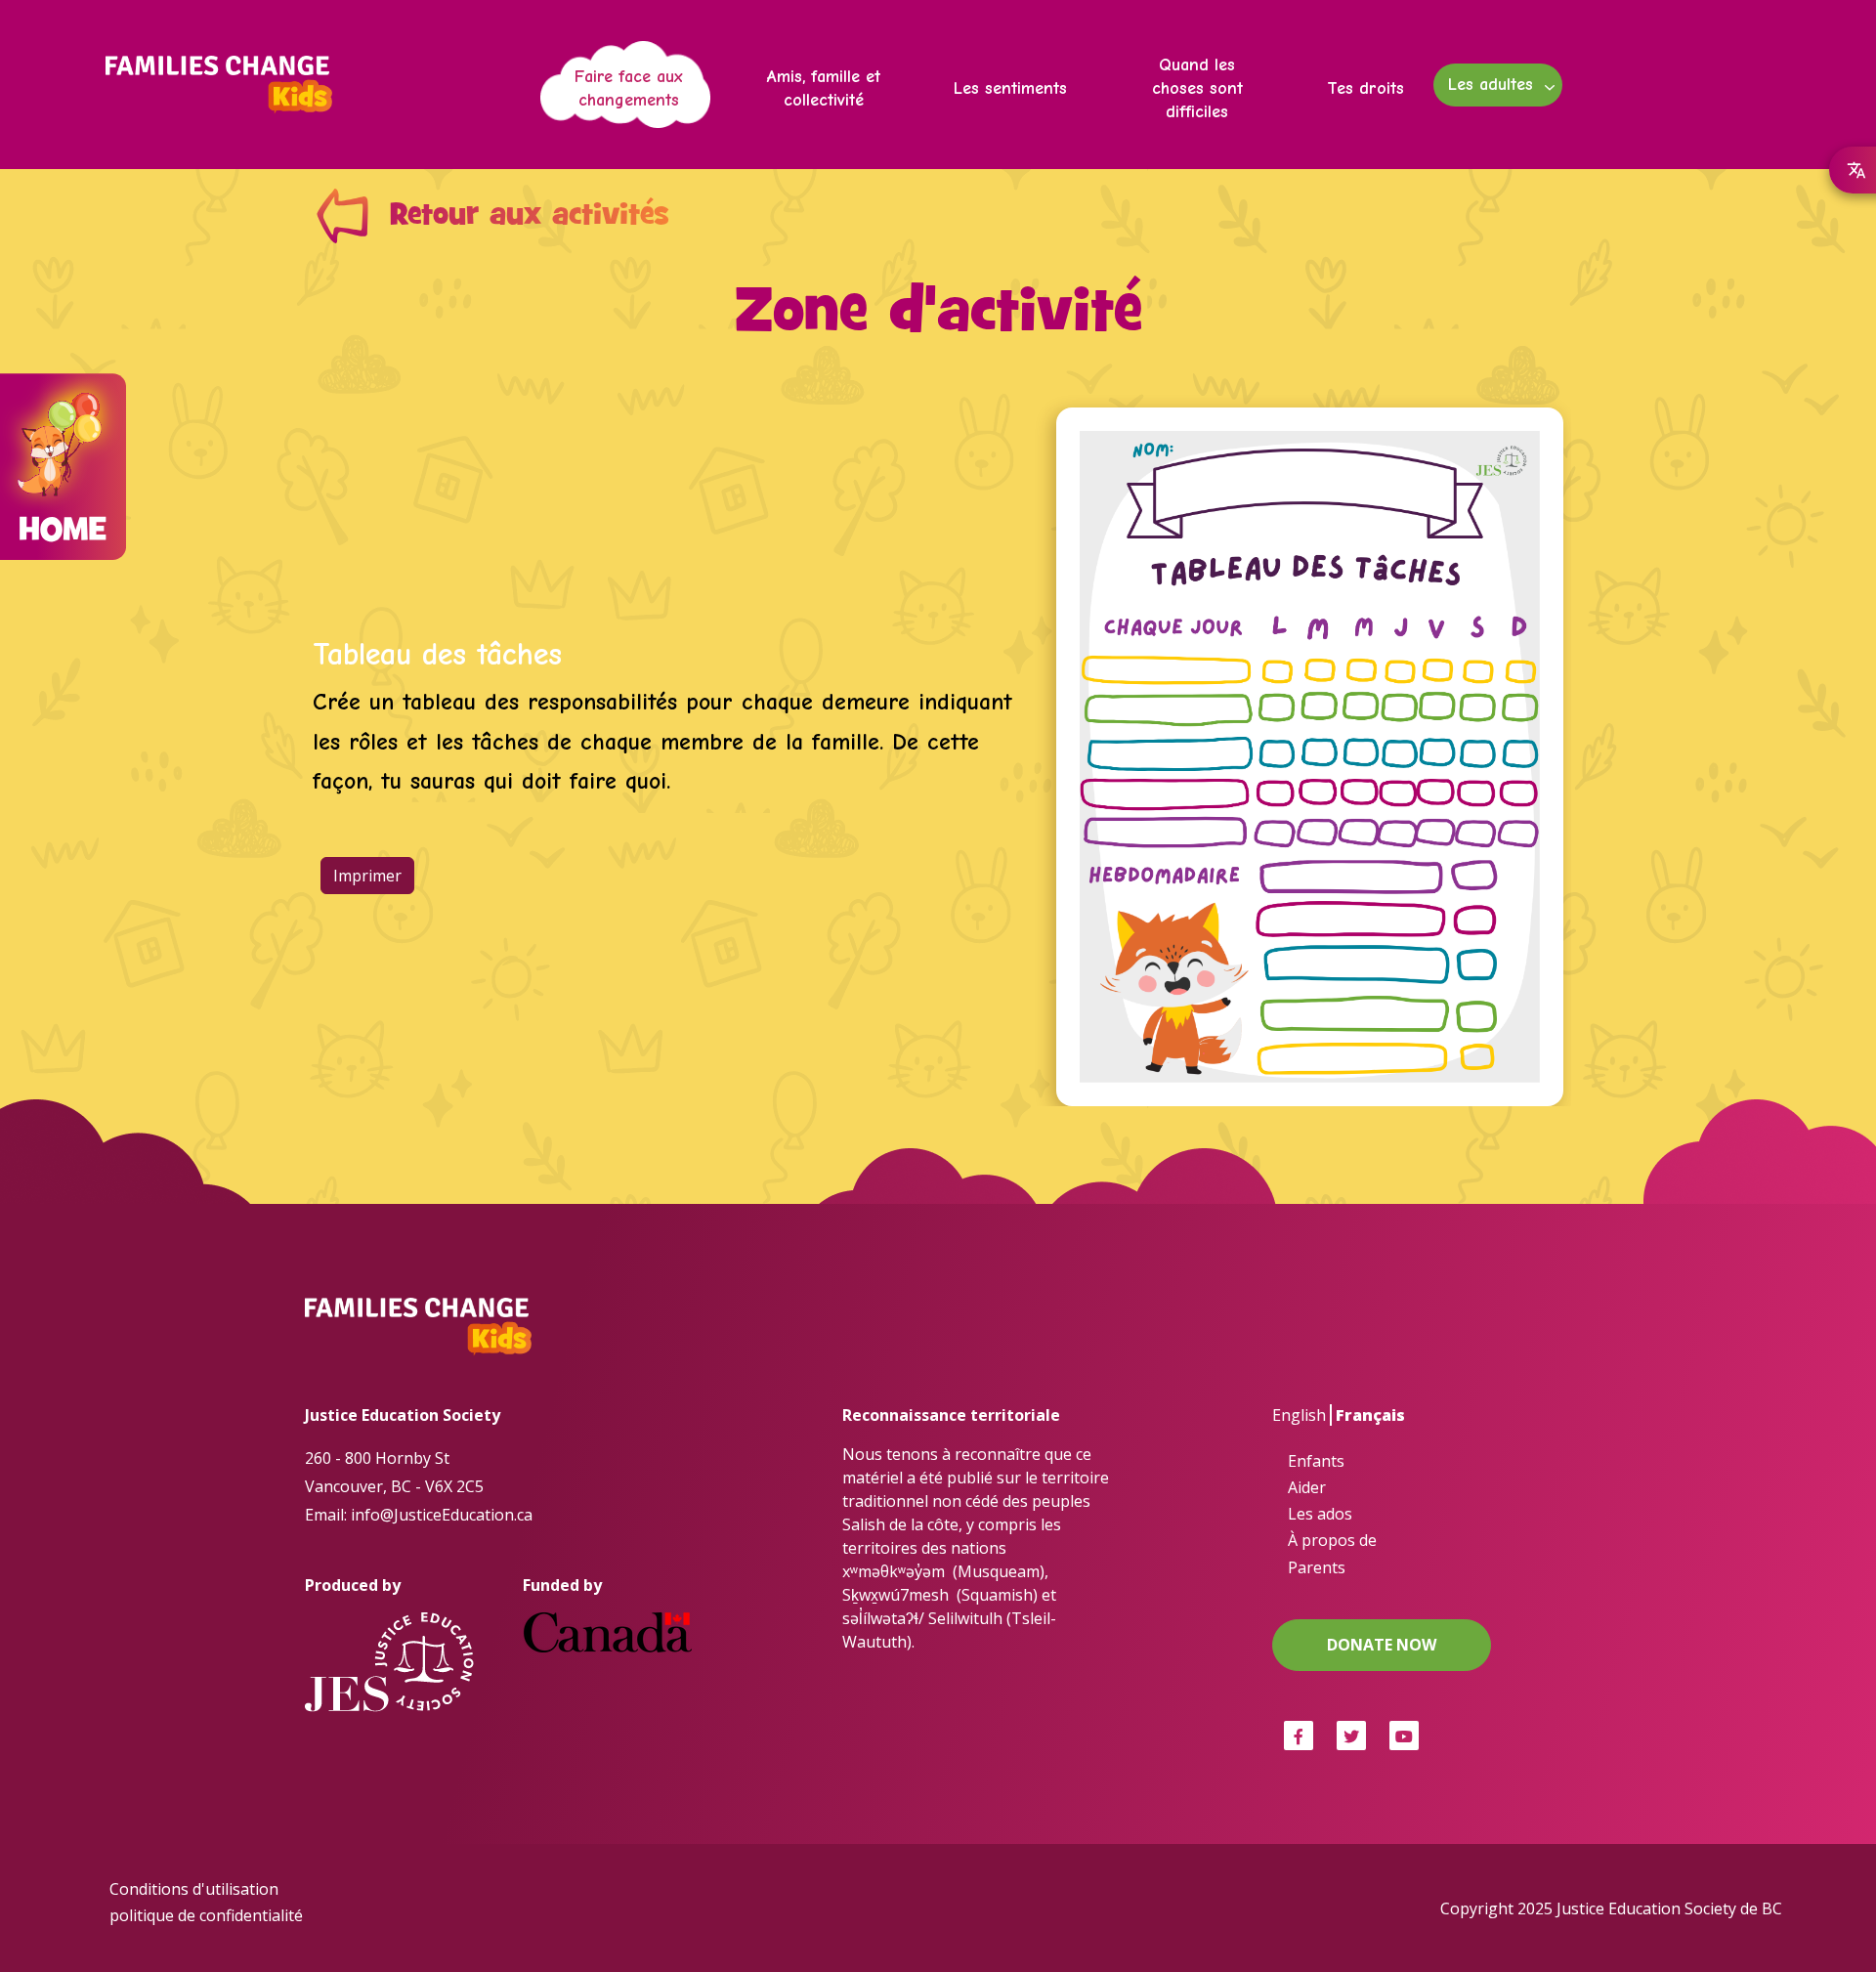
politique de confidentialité (206, 1915)
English (1299, 1415)
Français (1370, 1415)
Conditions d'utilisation (194, 1889)
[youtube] (1404, 1736)
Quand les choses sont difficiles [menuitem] (1197, 88)
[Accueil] (227, 85)
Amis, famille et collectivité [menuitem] (824, 88)
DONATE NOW (1382, 1645)
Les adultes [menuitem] (1483, 90)
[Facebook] (1299, 1736)
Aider (1307, 1487)
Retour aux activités (530, 216)
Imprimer (367, 876)
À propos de (1332, 1540)
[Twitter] (1351, 1736)
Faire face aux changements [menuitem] (629, 88)
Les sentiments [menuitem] (1010, 88)
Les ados (1320, 1514)
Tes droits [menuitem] (1365, 88)
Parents (1317, 1567)
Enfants (1316, 1461)
